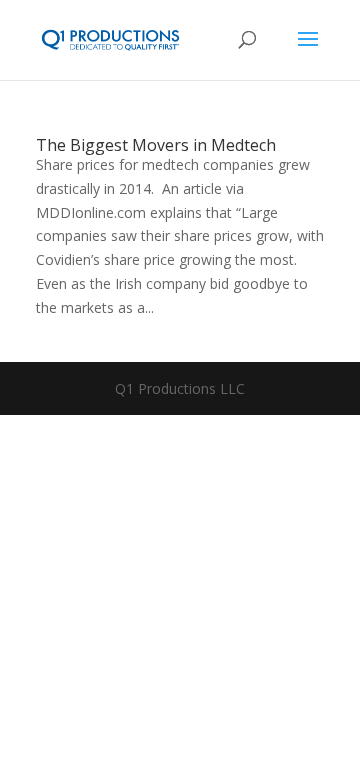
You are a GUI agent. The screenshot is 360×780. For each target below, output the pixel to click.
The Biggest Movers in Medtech (156, 145)
